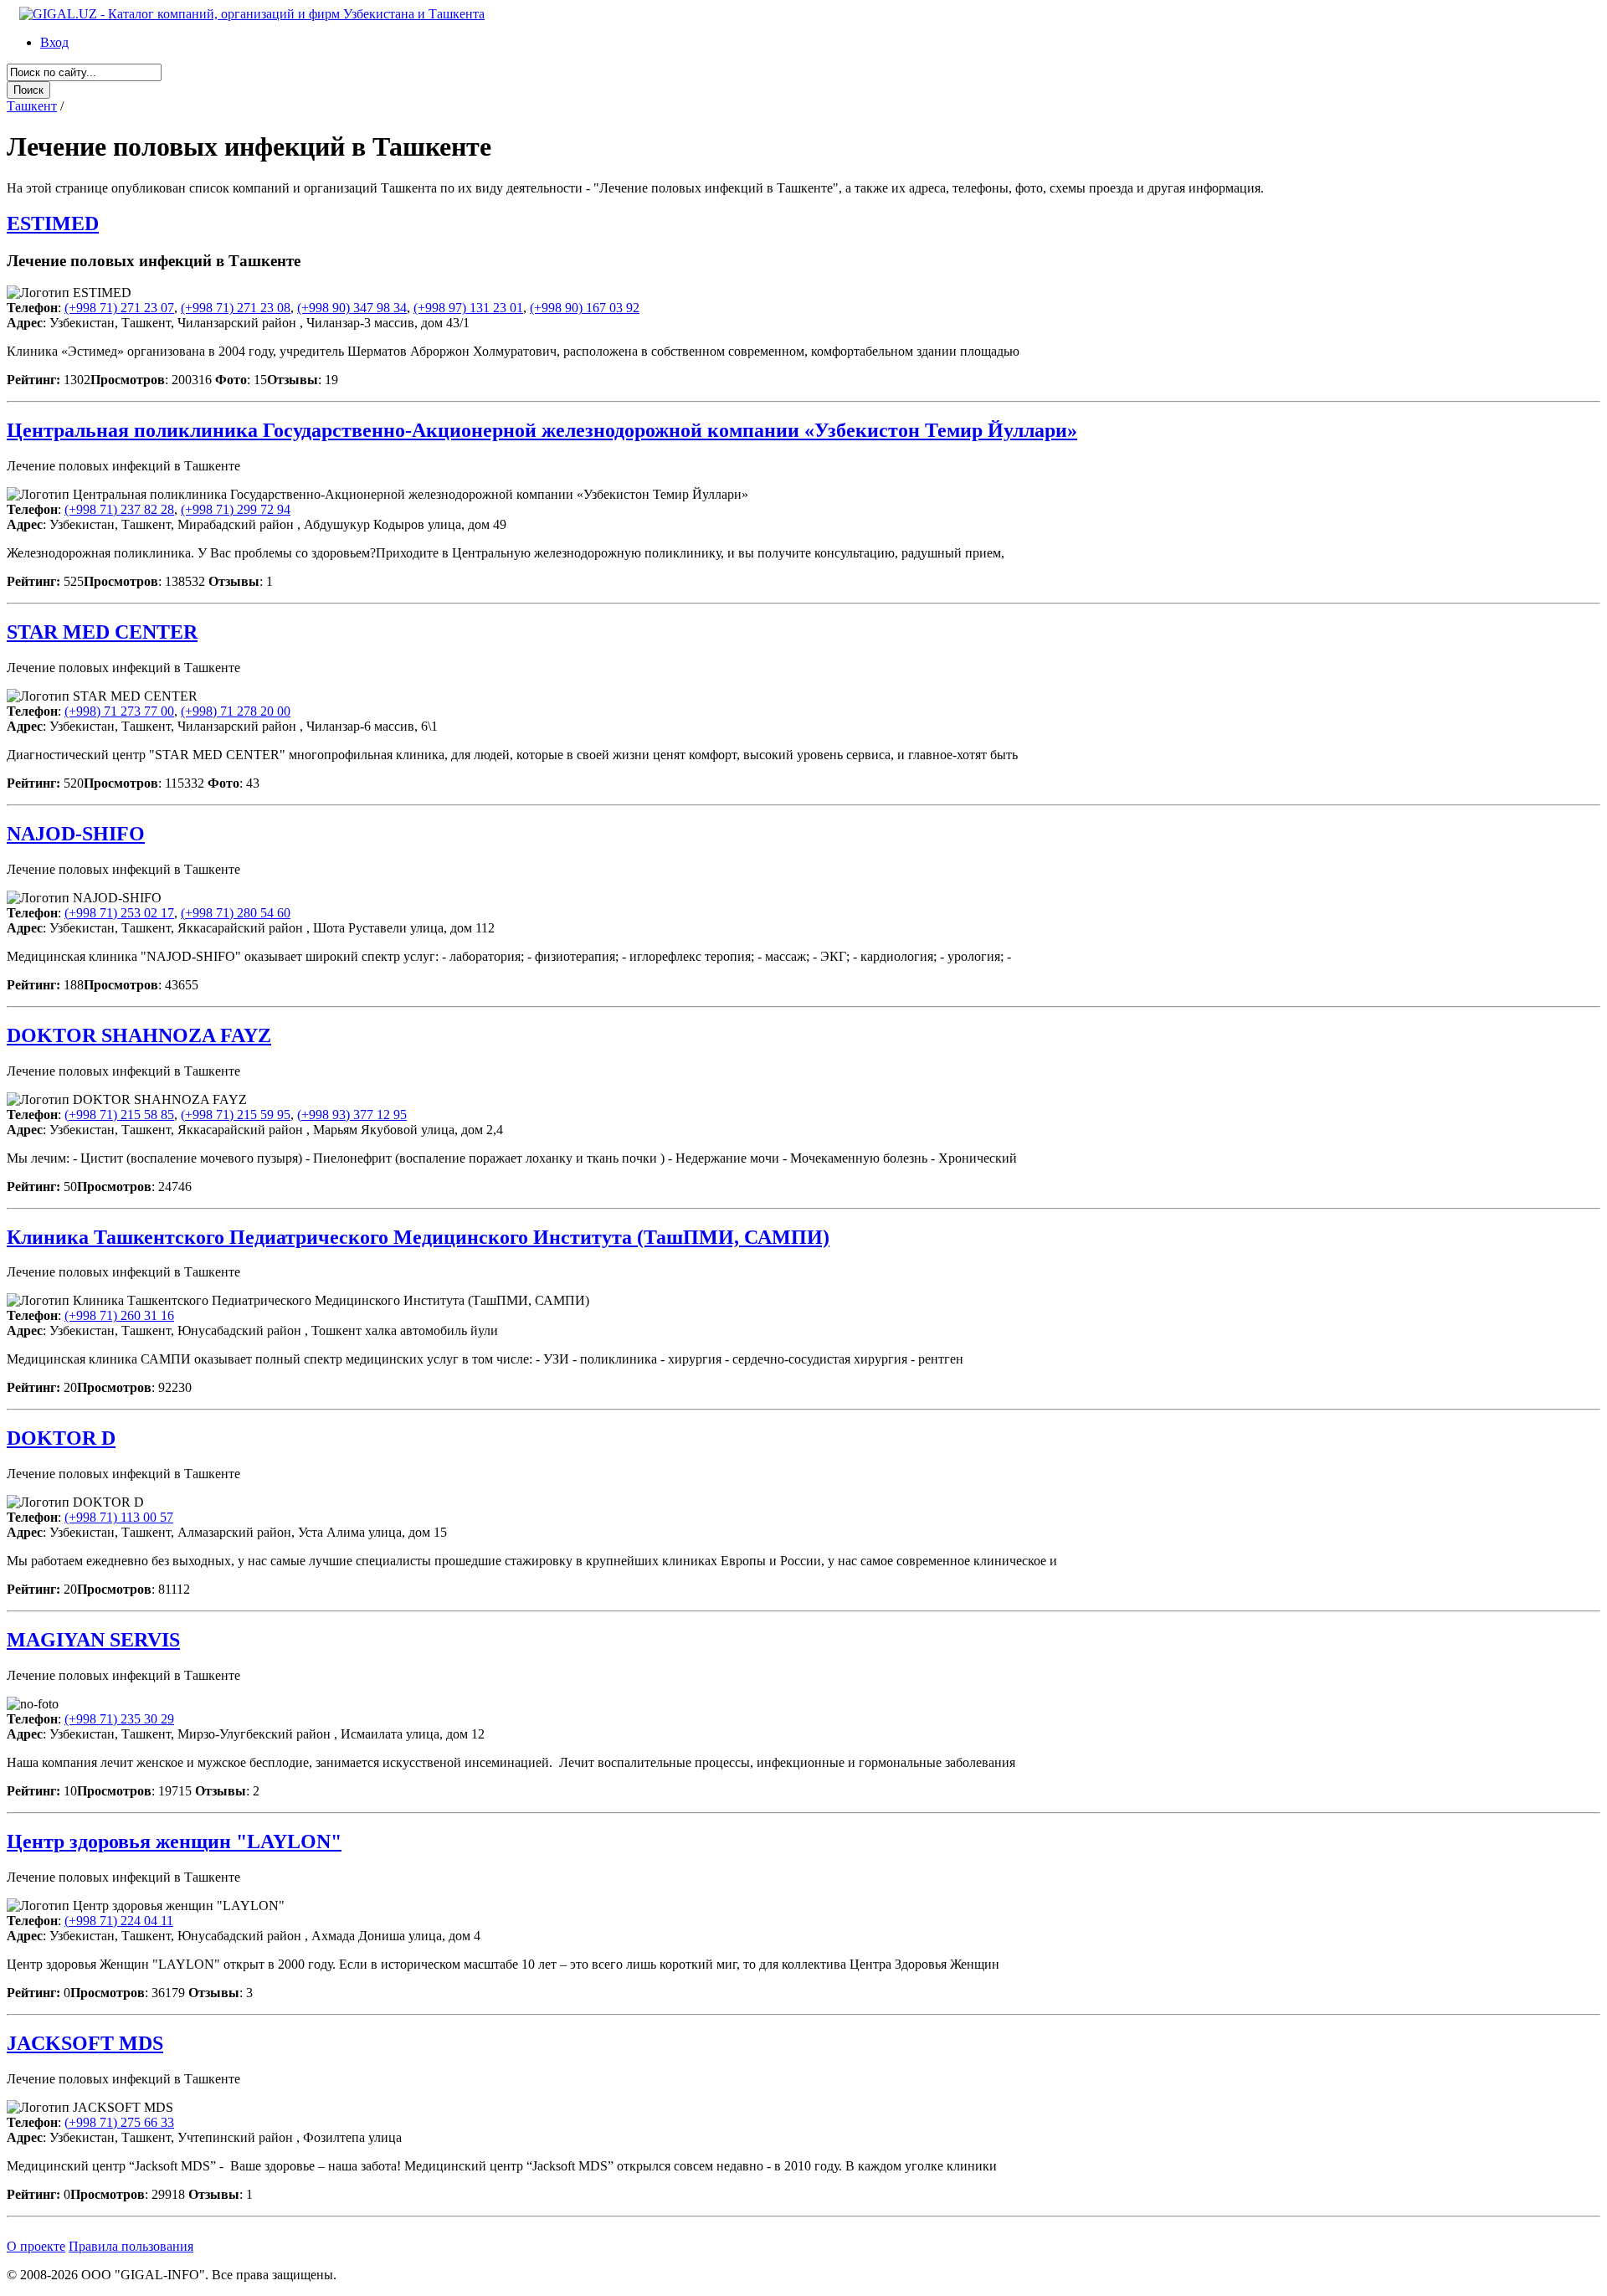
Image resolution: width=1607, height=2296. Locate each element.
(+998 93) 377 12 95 (352, 1115)
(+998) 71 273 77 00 (119, 711)
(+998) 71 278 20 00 (236, 711)
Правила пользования (131, 2246)
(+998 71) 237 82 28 (119, 509)
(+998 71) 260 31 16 (119, 1315)
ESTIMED (53, 223)
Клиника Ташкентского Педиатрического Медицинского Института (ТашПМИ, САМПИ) (418, 1237)
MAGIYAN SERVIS (93, 1640)
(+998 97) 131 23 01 (468, 308)
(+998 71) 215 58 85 (119, 1115)
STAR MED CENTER (102, 632)
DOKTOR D (61, 1438)
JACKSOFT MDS (85, 2043)
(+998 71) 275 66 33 (119, 2122)
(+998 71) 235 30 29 (119, 1719)
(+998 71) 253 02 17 (119, 913)
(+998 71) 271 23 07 (119, 308)
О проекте (36, 2246)
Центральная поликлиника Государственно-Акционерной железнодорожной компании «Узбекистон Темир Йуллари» (542, 430)
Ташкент (32, 106)
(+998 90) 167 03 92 (585, 308)
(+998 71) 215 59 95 (236, 1115)
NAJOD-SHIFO (76, 834)
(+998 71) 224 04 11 (119, 1921)
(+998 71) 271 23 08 (236, 308)
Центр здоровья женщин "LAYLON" (174, 1841)
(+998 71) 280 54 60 (236, 913)
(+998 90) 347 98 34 (352, 308)
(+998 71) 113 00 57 (119, 1517)
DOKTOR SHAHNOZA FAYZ (139, 1035)
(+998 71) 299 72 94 (236, 509)
